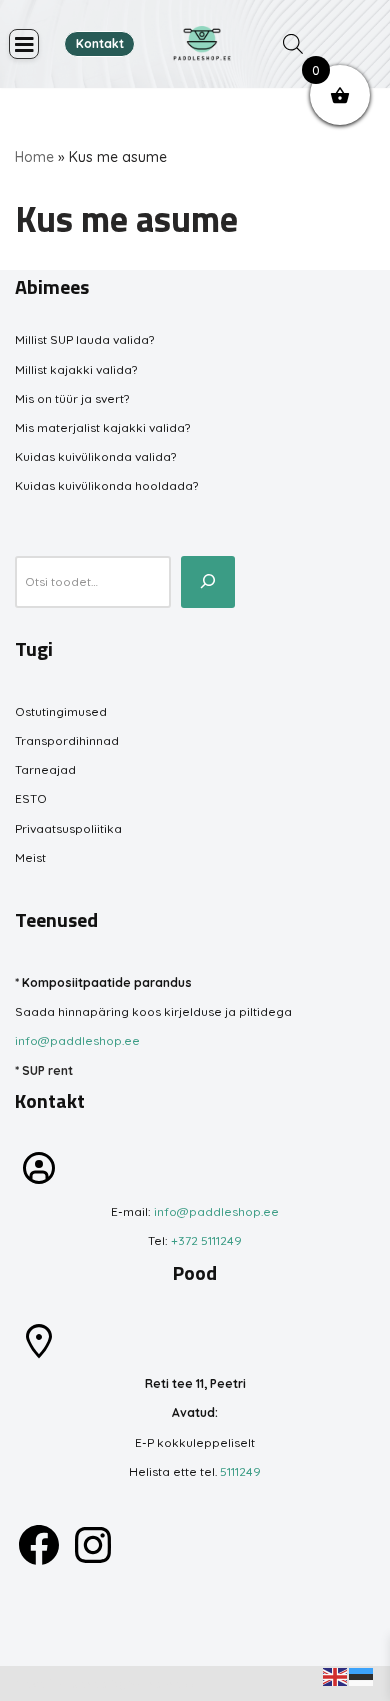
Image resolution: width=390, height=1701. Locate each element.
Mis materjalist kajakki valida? (102, 427)
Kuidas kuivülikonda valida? (95, 456)
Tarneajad (45, 769)
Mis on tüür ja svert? (72, 398)
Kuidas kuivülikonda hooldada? (106, 485)
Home (34, 157)
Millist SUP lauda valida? (84, 339)
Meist (30, 857)
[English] (336, 1675)
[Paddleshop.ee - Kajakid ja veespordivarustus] (202, 44)
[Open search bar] (293, 44)
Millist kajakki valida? (76, 369)
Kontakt (100, 43)
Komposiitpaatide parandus (107, 982)
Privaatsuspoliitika (68, 828)
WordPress (161, 1683)
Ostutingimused (61, 711)
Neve (30, 1683)
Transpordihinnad (67, 740)
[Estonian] (362, 1675)
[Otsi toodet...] (208, 582)
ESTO (31, 798)
